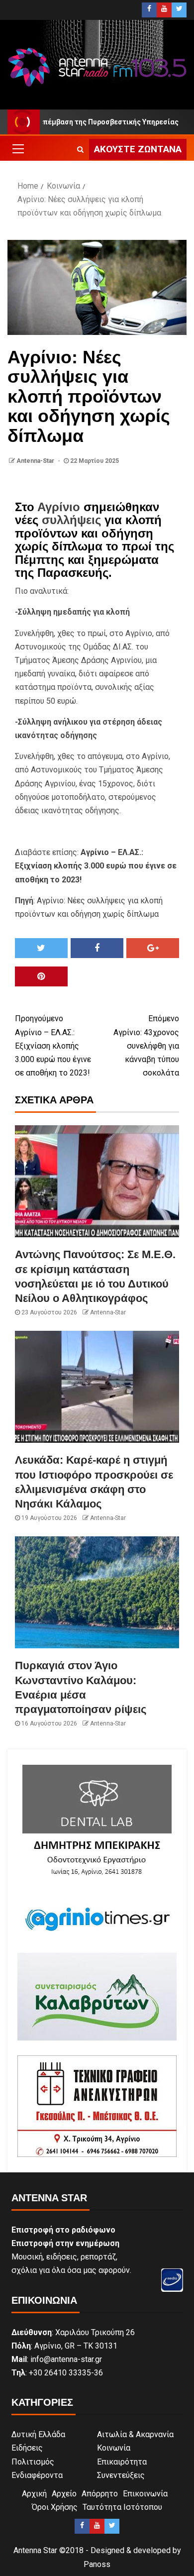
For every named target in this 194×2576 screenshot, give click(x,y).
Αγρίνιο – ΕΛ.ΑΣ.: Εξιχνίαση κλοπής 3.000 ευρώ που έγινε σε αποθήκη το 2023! (53, 1046)
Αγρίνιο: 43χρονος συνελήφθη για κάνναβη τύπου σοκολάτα (146, 1046)
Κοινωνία (114, 2448)
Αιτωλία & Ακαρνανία (135, 2434)
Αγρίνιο (59, 507)
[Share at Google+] (153, 948)
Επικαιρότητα (122, 2462)
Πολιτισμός (33, 2462)
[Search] (80, 149)
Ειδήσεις (27, 2448)
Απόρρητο (100, 2494)
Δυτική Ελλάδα (38, 2434)
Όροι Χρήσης (55, 2507)
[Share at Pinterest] (41, 976)
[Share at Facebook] (97, 948)
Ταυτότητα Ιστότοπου (122, 2507)
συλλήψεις (71, 520)
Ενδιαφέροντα (37, 2475)
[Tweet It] (41, 948)
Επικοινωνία (145, 2494)
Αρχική (34, 2494)
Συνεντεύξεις (121, 2475)
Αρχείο (64, 2494)
